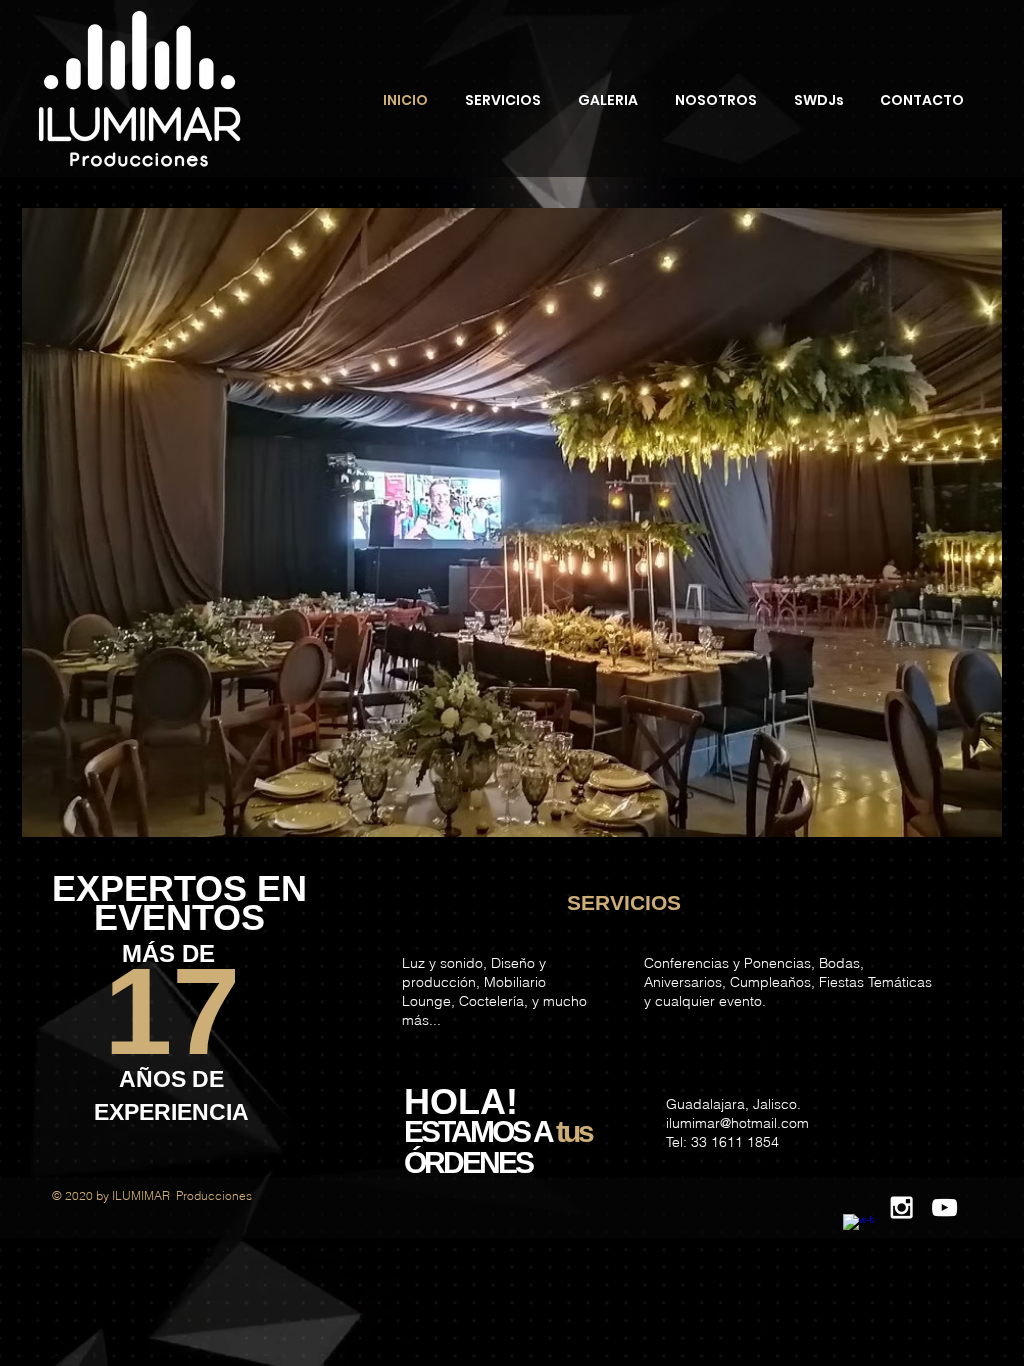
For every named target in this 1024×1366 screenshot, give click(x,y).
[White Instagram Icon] (901, 1207)
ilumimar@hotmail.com (737, 1123)
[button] (512, 522)
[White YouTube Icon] (944, 1207)
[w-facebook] (858, 1229)
